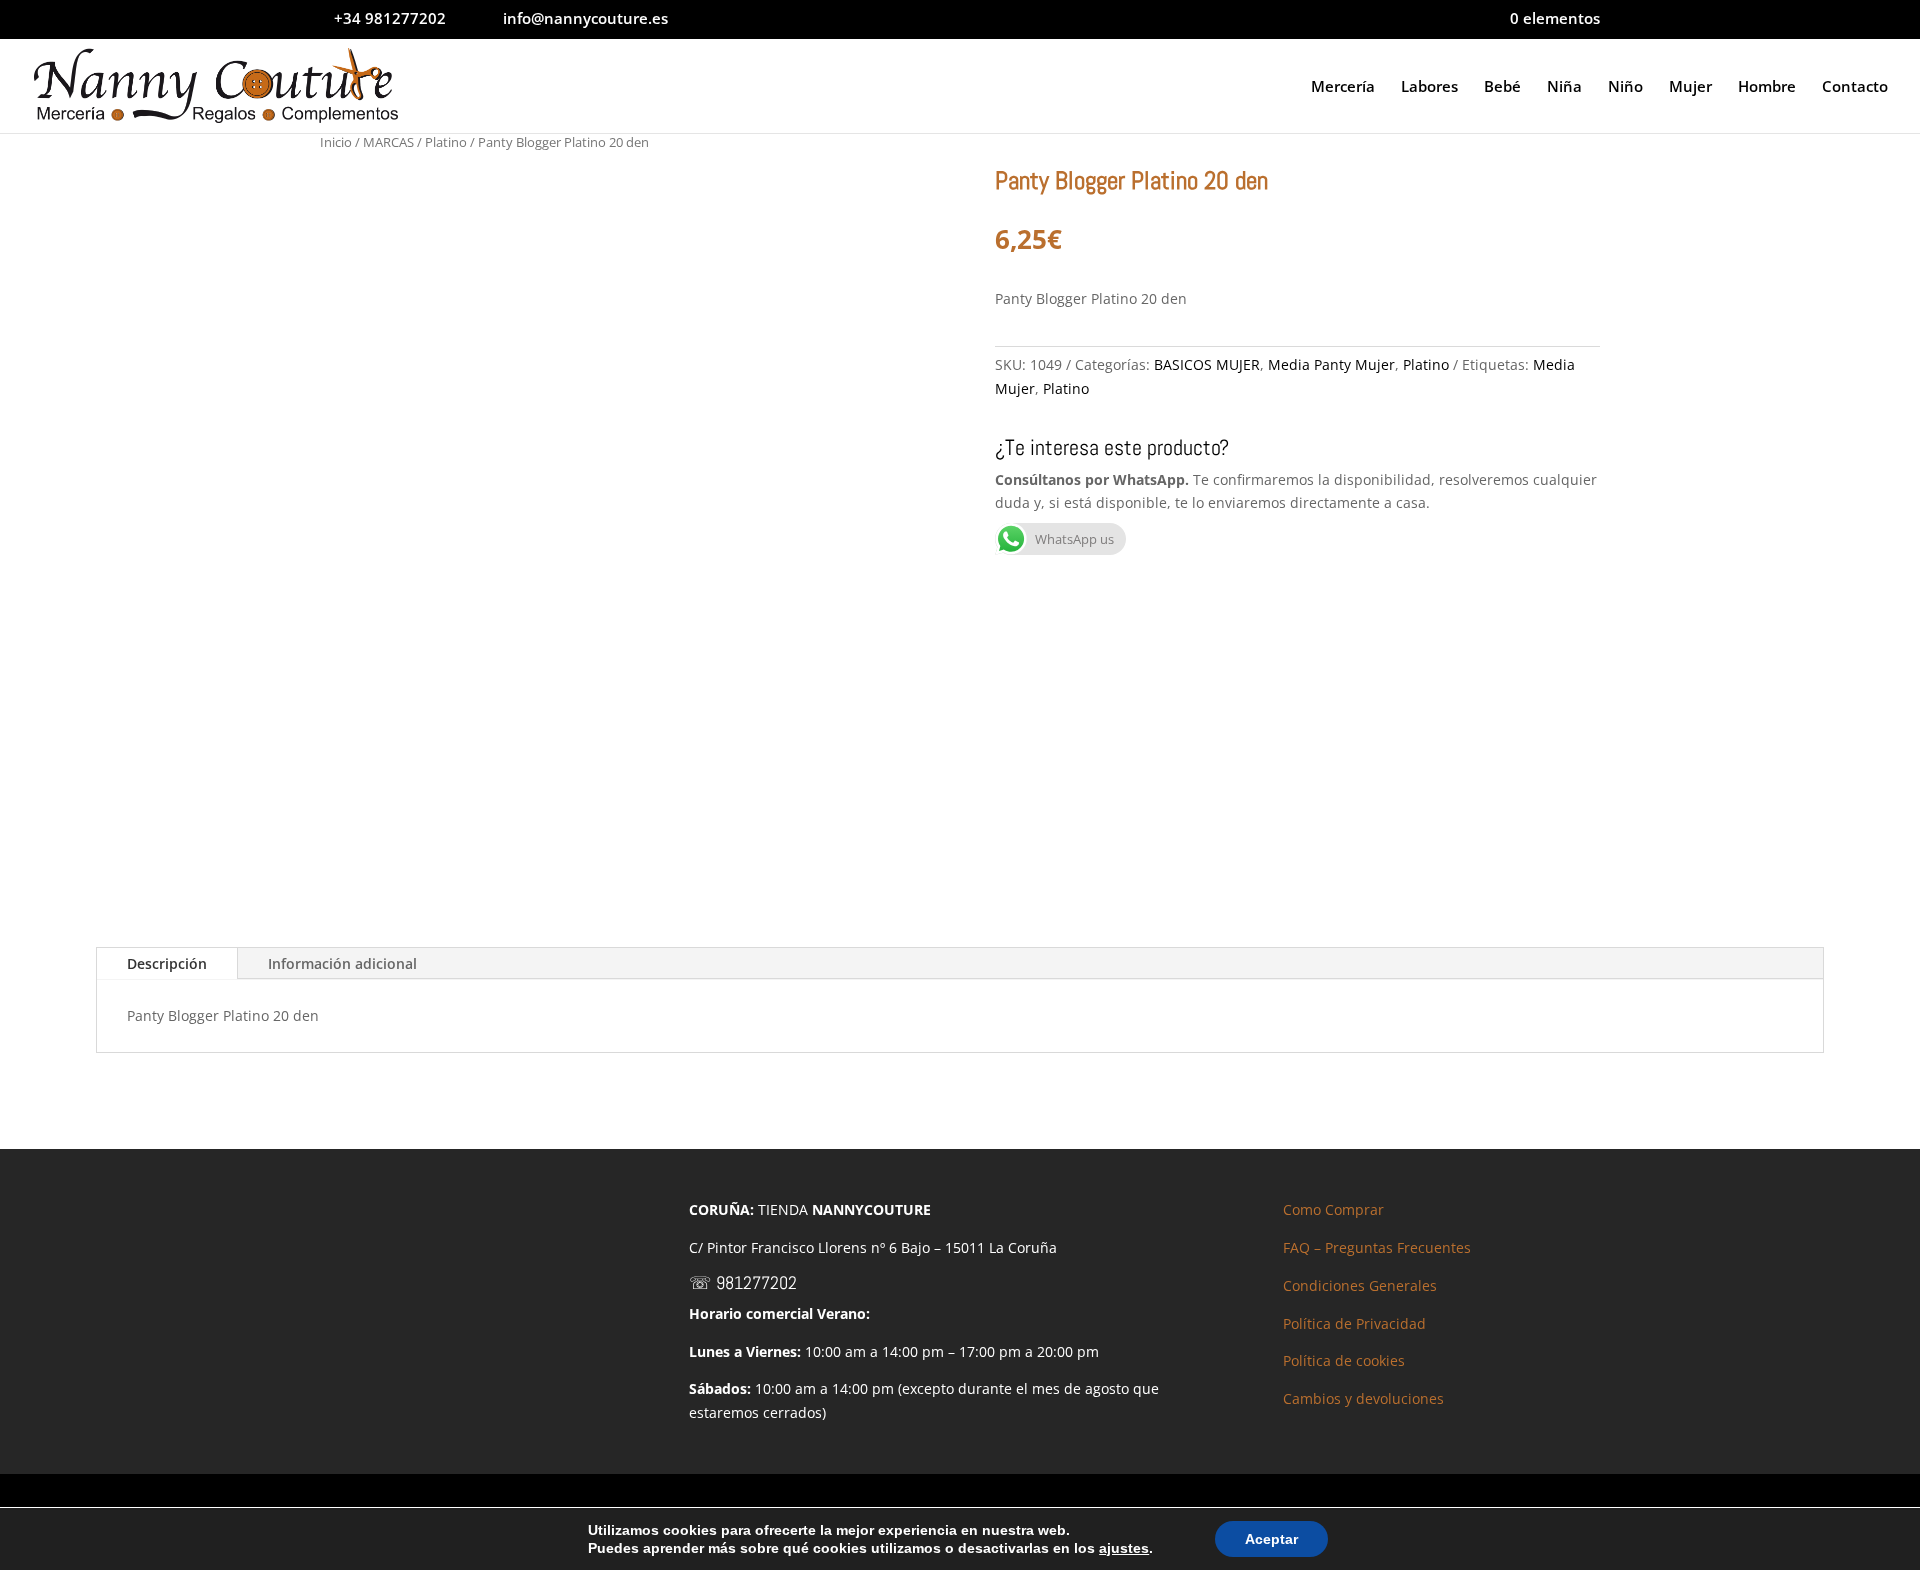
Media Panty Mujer (1331, 364)
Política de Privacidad (1354, 1323)
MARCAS (388, 142)
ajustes (1124, 1548)
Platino (446, 142)
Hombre (1767, 87)
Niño (1625, 87)
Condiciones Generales (1360, 1285)
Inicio (336, 142)
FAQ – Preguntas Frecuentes (1377, 1247)
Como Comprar (1333, 1209)
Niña (1564, 87)
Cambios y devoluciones (1363, 1398)
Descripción (167, 963)
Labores (1429, 87)
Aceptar (1271, 1539)
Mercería (1343, 87)
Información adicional (342, 963)
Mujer (1690, 87)
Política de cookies (1344, 1360)
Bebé (1502, 87)
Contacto (1855, 87)
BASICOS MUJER (1207, 364)
